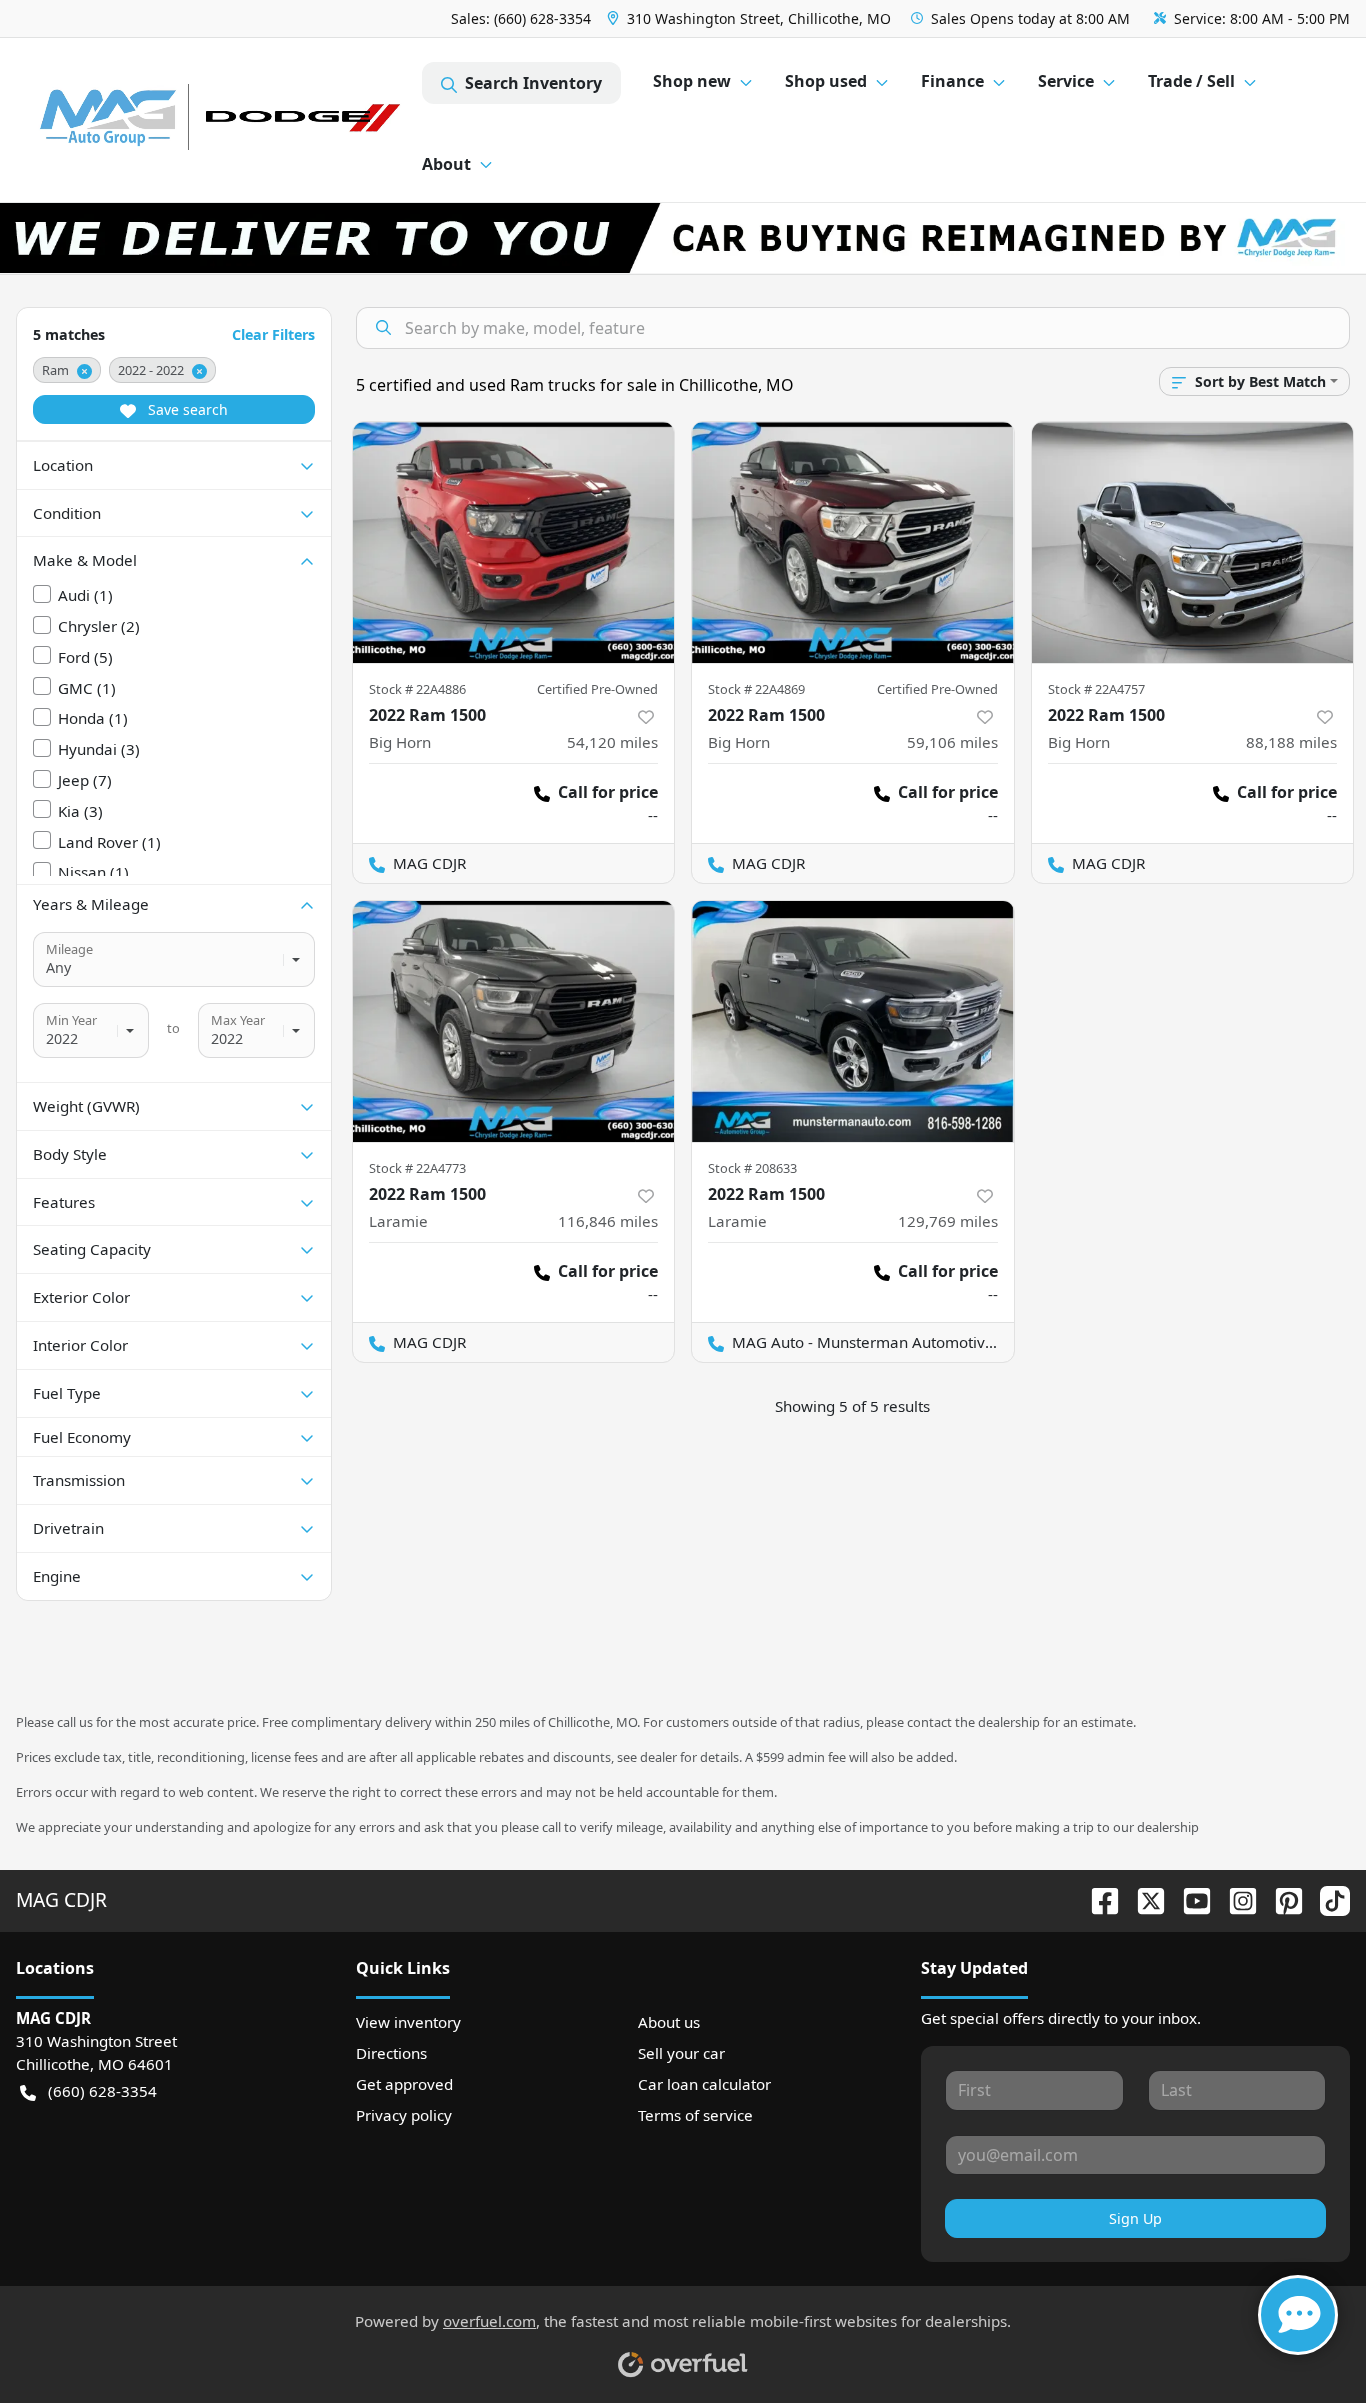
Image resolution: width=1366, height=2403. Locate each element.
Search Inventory (533, 83)
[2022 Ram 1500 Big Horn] (514, 542)
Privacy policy (404, 2115)
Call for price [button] (608, 792)
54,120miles (612, 742)
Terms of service (695, 2115)
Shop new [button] (692, 81)
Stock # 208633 (752, 1168)
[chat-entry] (1298, 2315)
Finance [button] (952, 81)
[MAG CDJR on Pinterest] (1281, 1899)
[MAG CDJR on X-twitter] (1143, 1899)
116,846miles (608, 1221)
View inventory (408, 2022)
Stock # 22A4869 (756, 689)
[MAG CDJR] (219, 120)
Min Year (71, 1020)
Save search (186, 409)
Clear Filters (273, 334)
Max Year (238, 1020)
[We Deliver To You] (683, 238)
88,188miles (1291, 742)
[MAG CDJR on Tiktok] (1327, 1899)
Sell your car (681, 2053)
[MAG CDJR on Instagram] (1235, 1899)
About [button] (446, 164)
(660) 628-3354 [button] (102, 2091)
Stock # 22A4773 (417, 1168)
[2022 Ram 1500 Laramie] (514, 1021)
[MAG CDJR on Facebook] (1097, 1899)
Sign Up (1135, 2218)
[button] (751, 18)
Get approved (404, 2084)
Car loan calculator (704, 2084)
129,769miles (948, 1221)
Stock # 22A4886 (417, 689)
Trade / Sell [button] (1191, 81)
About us (669, 2022)
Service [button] (1066, 81)
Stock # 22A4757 (1096, 689)
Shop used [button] (826, 81)
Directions (391, 2053)
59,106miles (952, 742)
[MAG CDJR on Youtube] (1189, 1899)
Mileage (69, 949)
